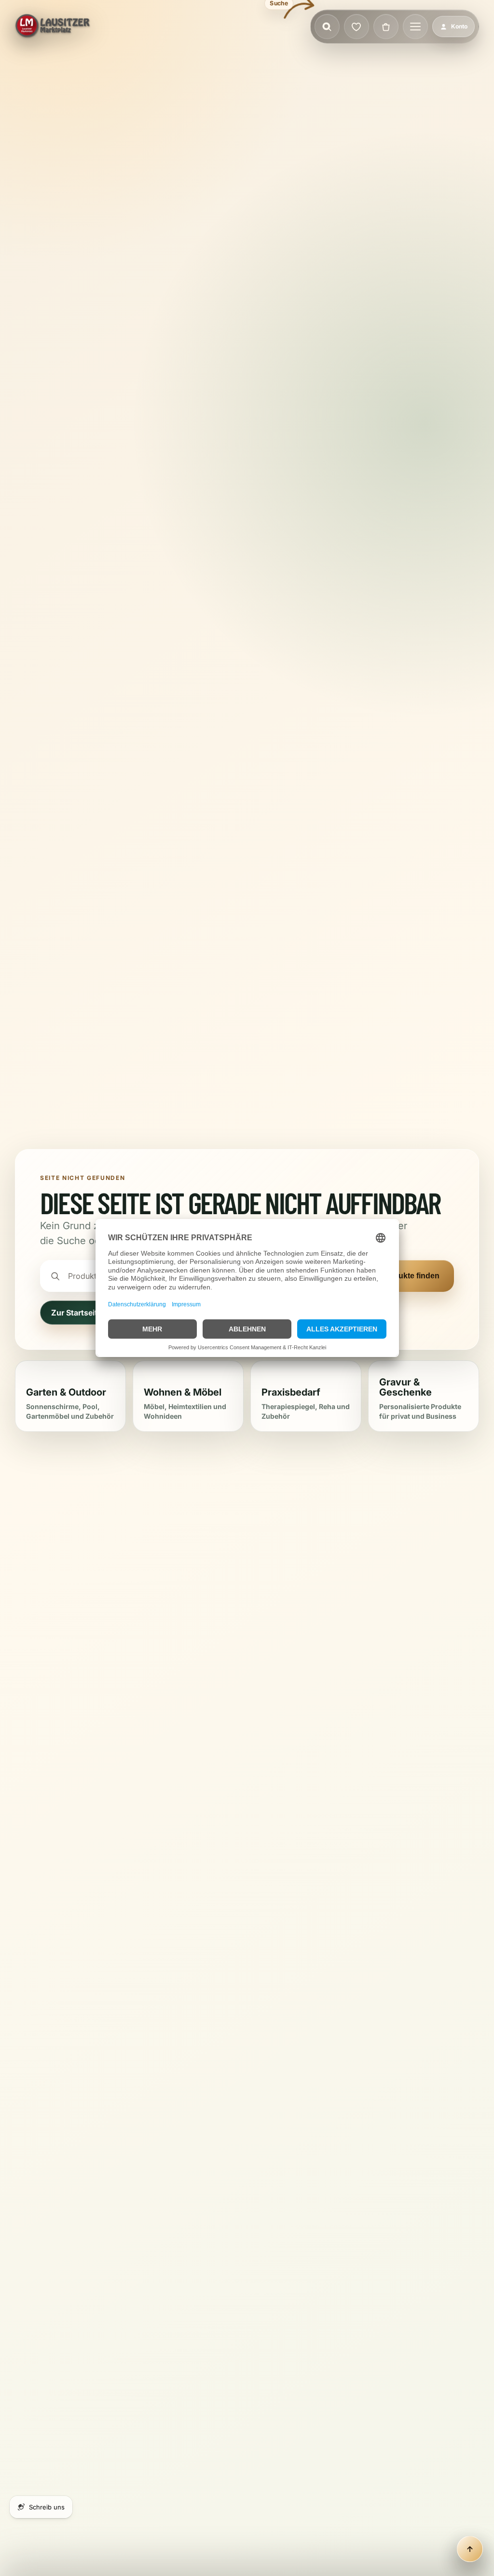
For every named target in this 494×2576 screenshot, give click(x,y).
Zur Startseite (76, 1313)
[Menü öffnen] (415, 27)
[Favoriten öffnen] (357, 27)
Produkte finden (410, 1276)
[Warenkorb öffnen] (386, 27)
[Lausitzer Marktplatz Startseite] (53, 27)
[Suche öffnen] (327, 27)
